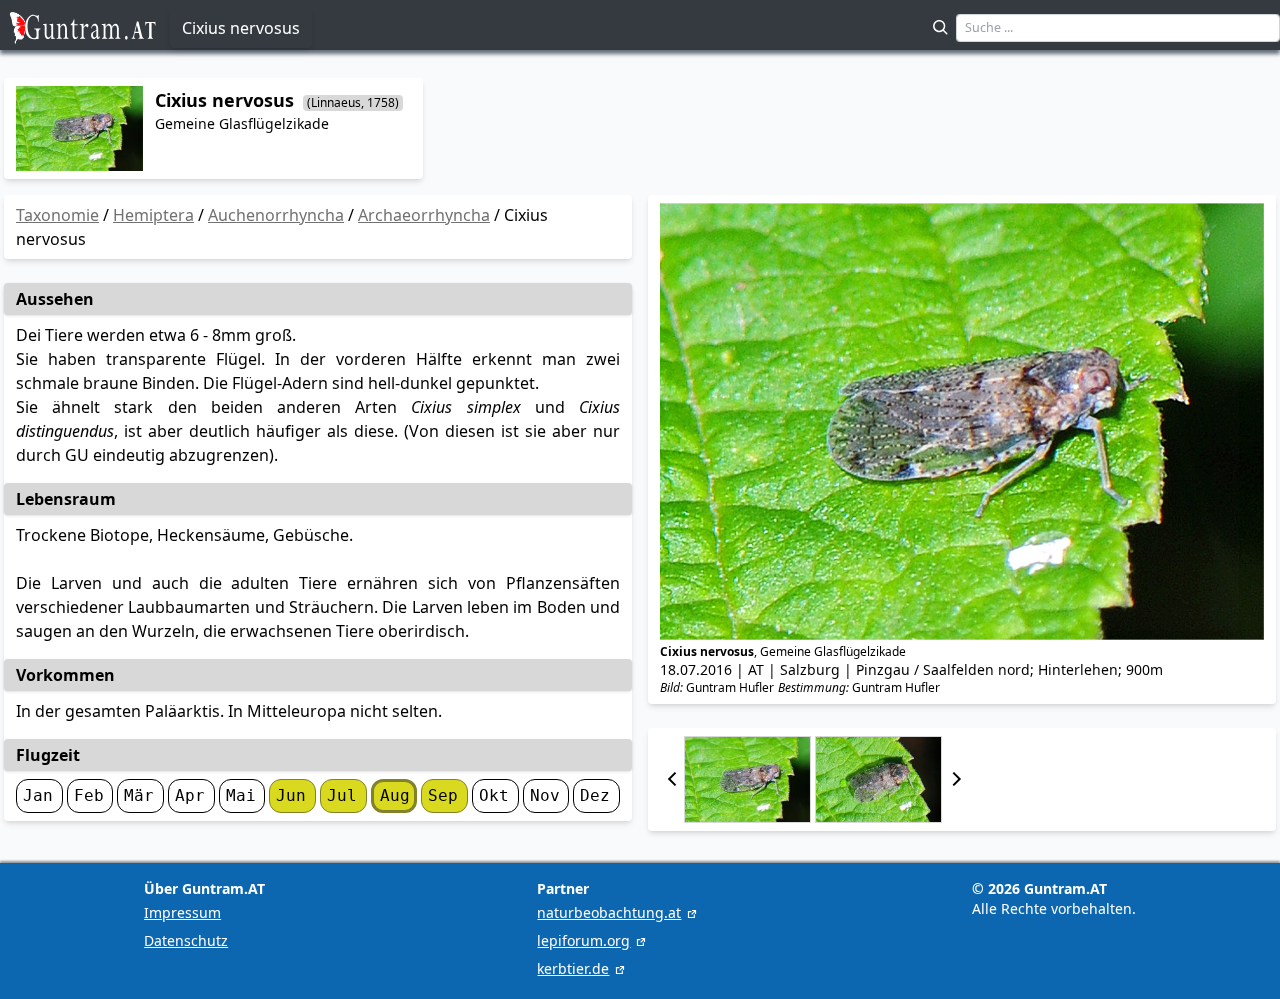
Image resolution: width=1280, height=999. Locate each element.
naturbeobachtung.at (609, 912)
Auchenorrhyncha (276, 215)
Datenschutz (186, 940)
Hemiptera (153, 215)
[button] (672, 779)
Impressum (182, 912)
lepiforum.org (583, 940)
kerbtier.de (573, 968)
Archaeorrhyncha (424, 215)
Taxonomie (57, 215)
